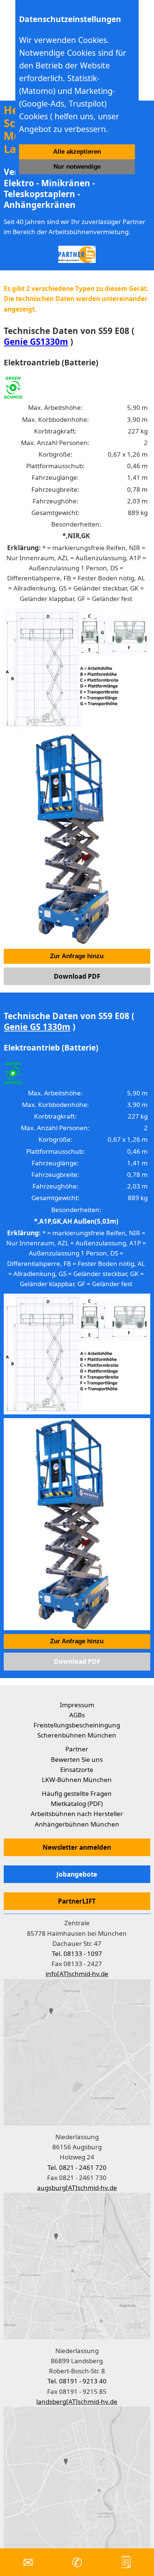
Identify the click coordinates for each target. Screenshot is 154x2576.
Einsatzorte (77, 1770)
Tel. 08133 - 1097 (77, 1954)
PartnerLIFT (77, 1901)
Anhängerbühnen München (77, 1824)
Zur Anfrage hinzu (77, 956)
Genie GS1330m (36, 342)
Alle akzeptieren (77, 152)
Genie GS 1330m (37, 1027)
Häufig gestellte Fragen (77, 1793)
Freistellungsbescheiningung (77, 1725)
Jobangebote (77, 1874)
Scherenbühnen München (77, 1735)
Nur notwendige (77, 167)
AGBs (77, 1715)
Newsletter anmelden (77, 1847)
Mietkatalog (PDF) (77, 1804)
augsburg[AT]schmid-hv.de (77, 2188)
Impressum (77, 1705)
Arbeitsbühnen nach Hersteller (77, 1814)
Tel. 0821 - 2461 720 (77, 2167)
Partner (77, 1749)
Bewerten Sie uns (77, 1759)
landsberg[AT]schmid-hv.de (77, 2402)
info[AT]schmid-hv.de (77, 1974)
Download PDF (77, 976)
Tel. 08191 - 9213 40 (77, 2381)
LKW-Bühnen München (77, 1780)
